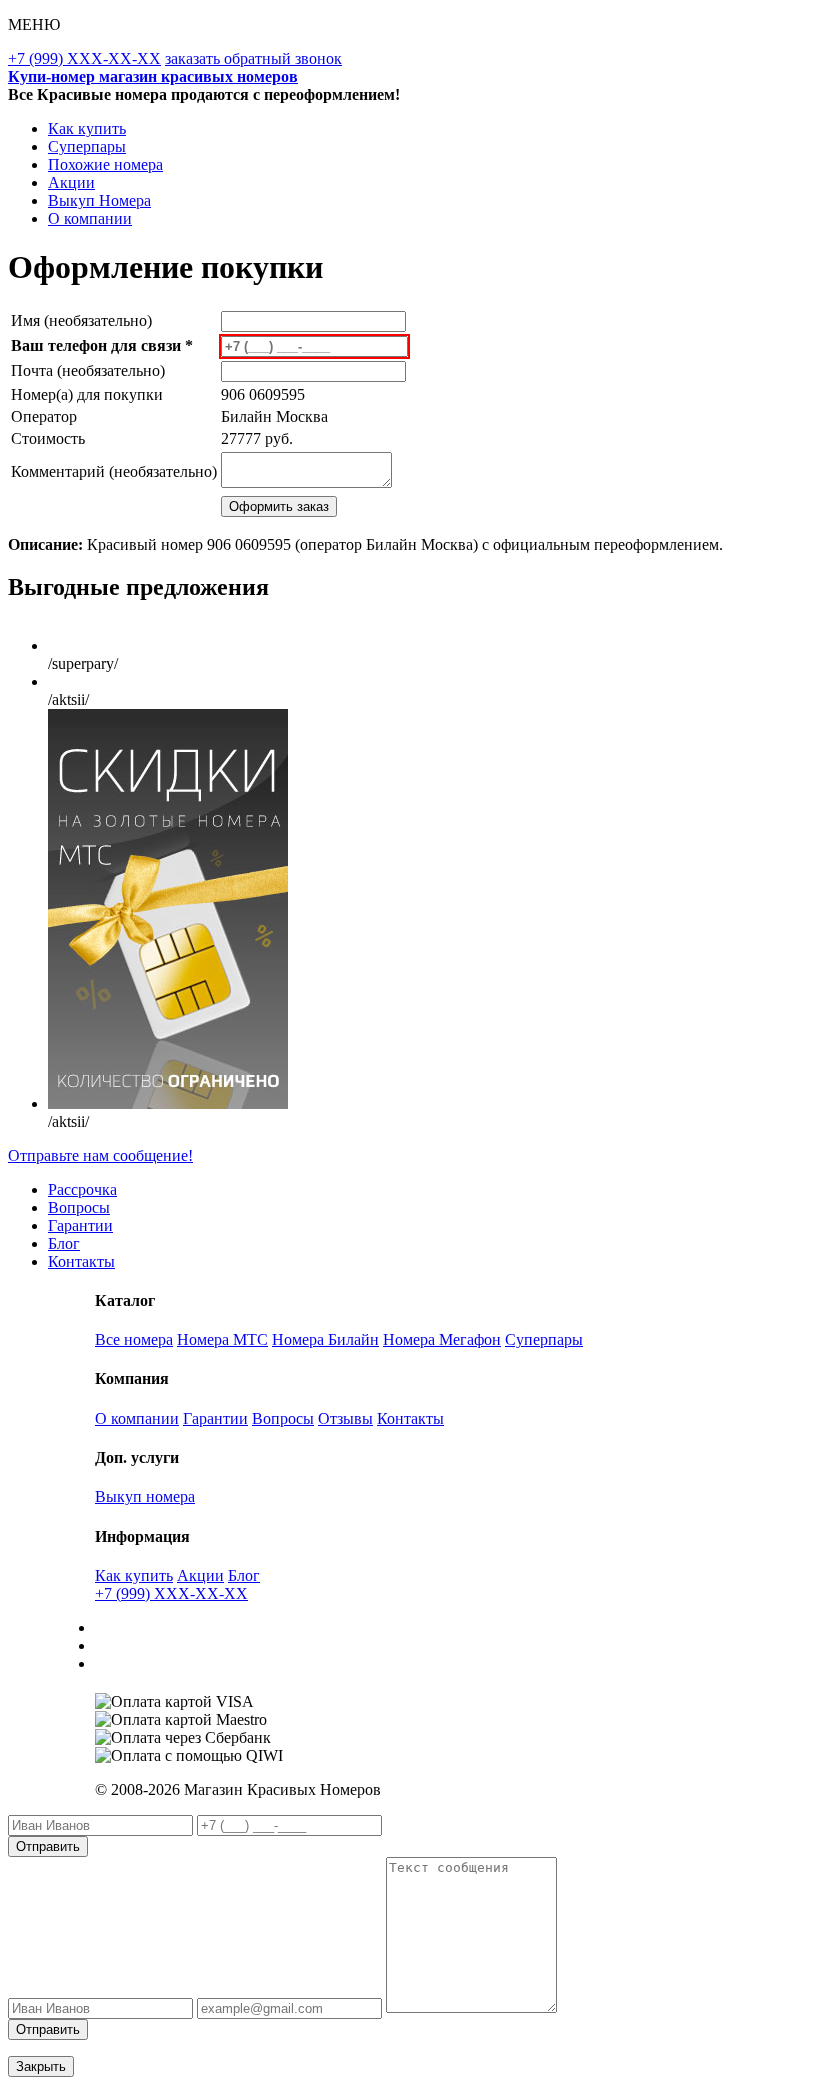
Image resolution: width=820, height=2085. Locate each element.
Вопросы (79, 1207)
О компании (90, 218)
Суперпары (87, 146)
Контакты (81, 1261)
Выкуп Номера (99, 200)
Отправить (48, 1846)
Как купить (87, 128)
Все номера (134, 1339)
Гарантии (80, 1225)
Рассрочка (82, 1189)
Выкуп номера (145, 1496)
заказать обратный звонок (253, 58)
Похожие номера (105, 164)
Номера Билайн (325, 1339)
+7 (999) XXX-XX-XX (84, 58)
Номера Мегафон (442, 1339)
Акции (71, 182)
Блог (64, 1243)
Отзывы (345, 1418)
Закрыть (41, 2066)
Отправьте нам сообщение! (100, 1155)
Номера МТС (222, 1339)
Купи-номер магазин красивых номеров (153, 76)
